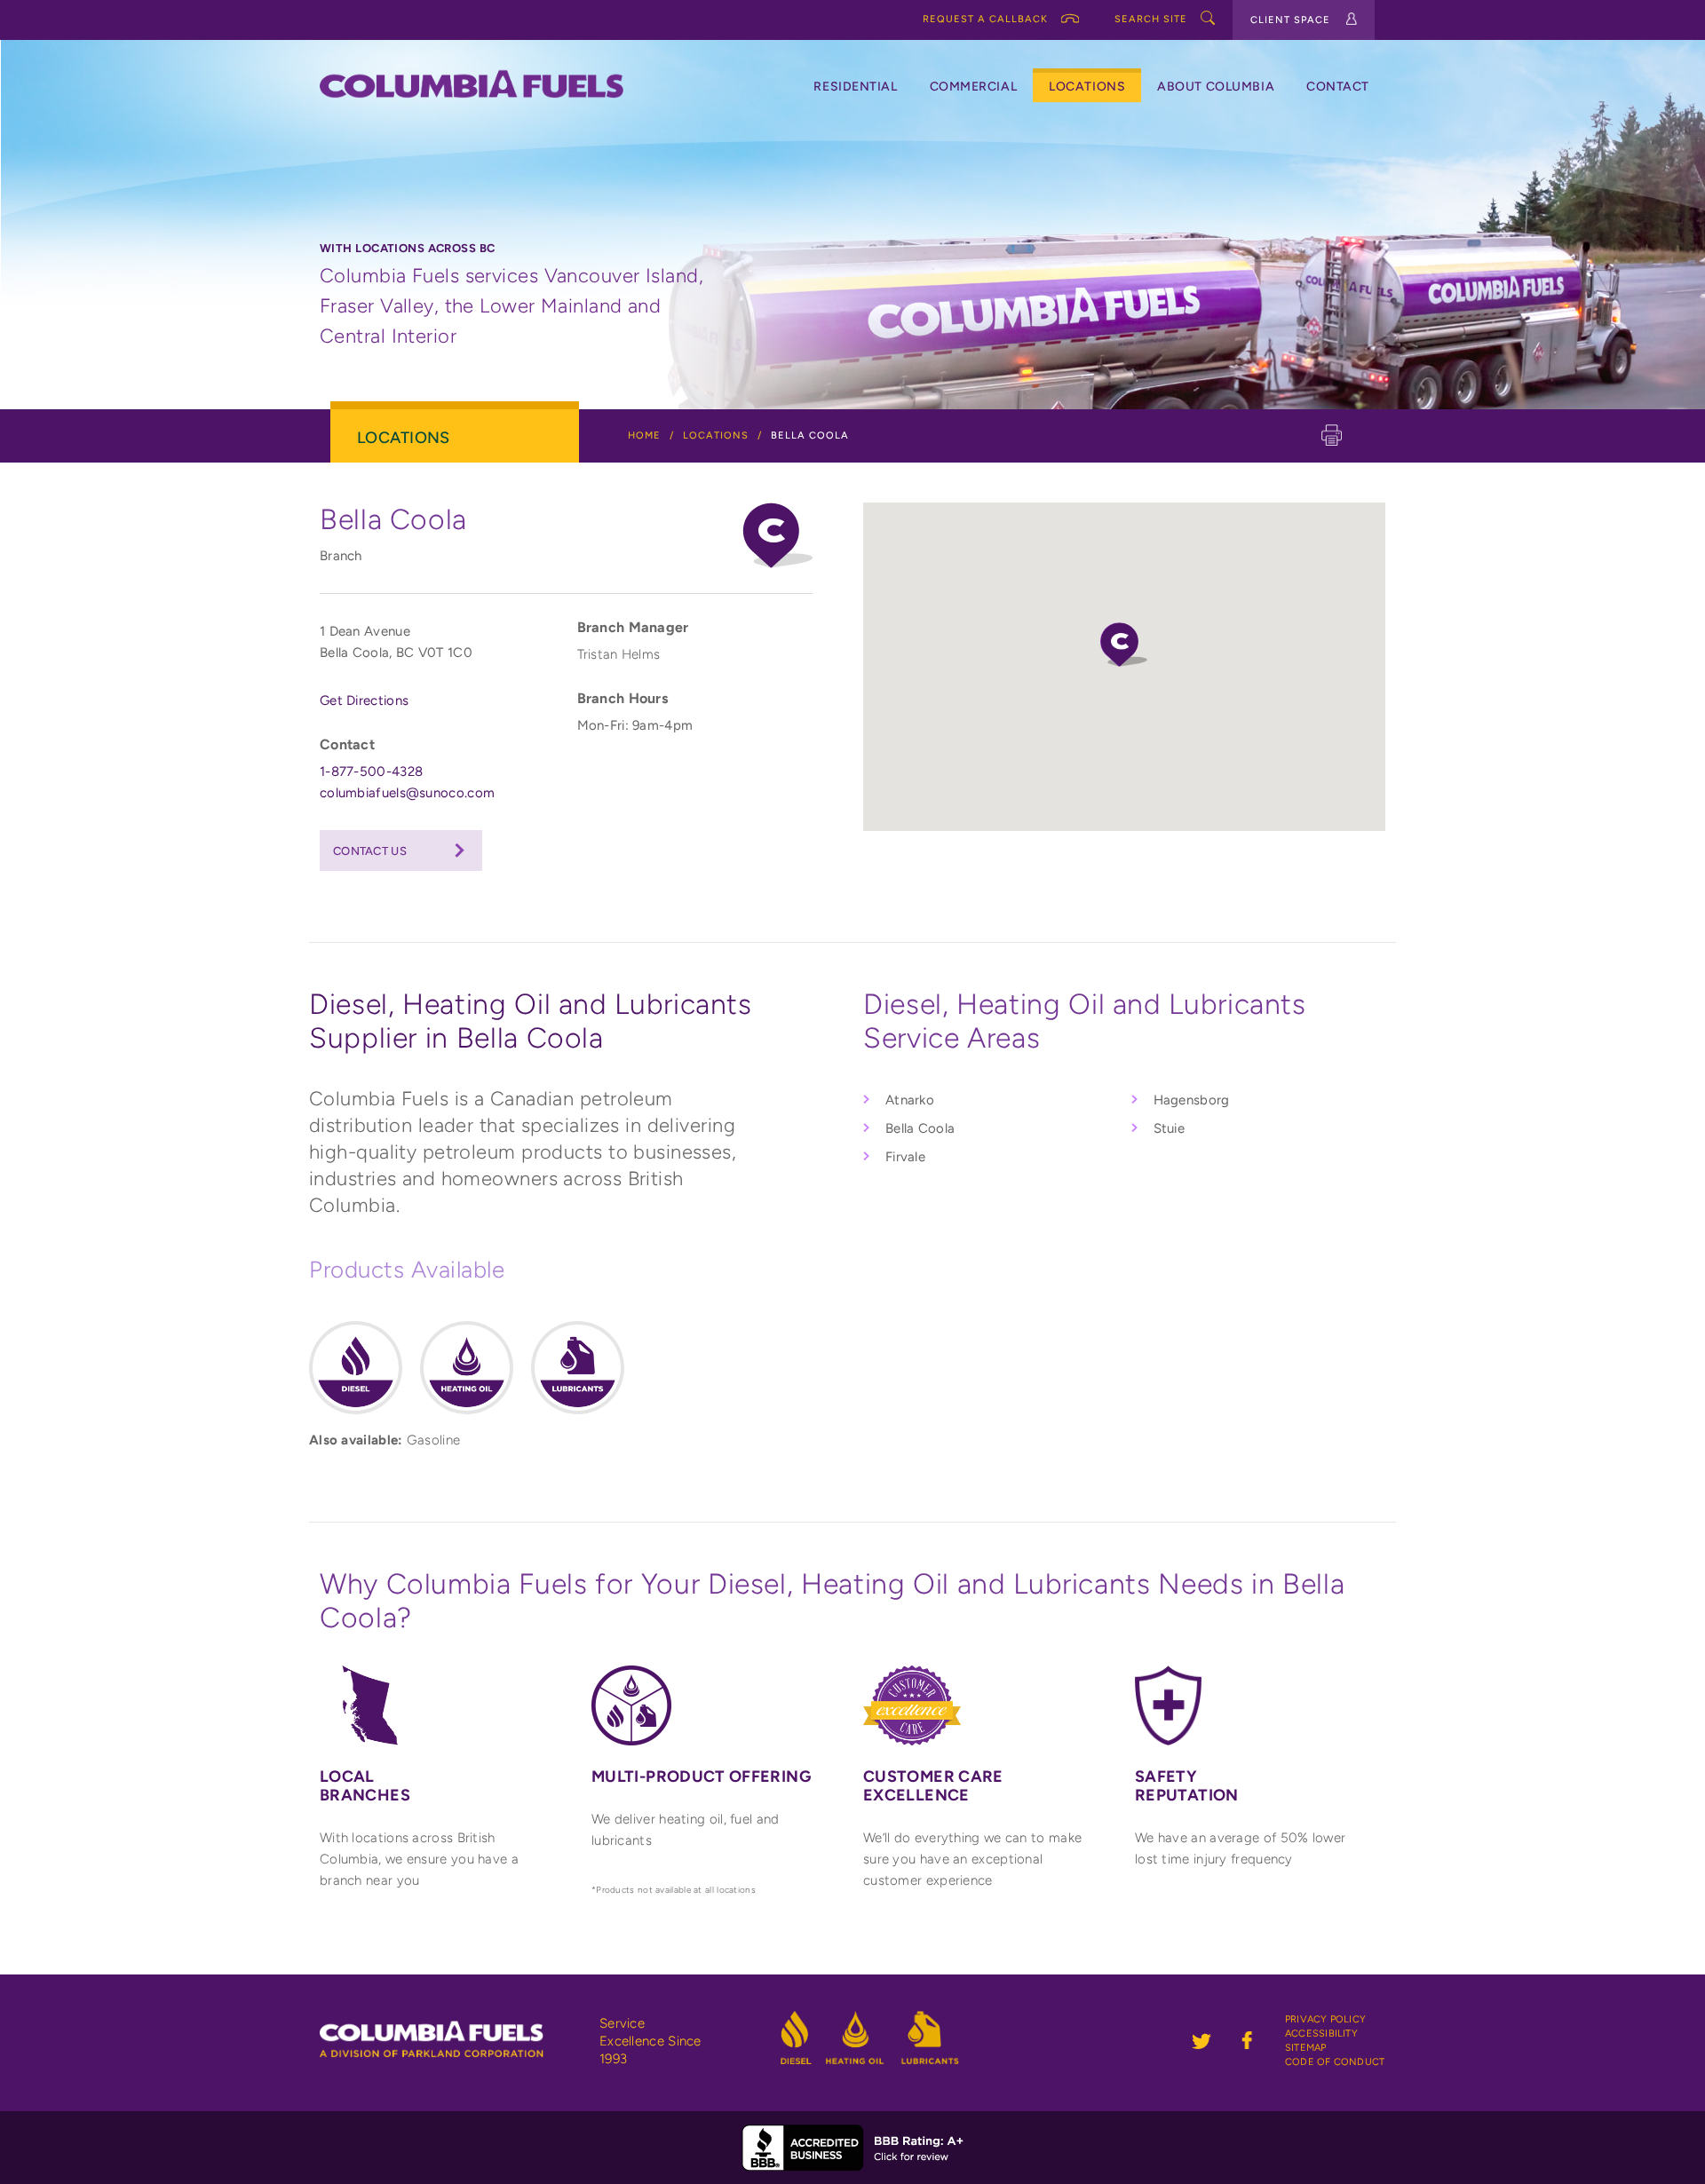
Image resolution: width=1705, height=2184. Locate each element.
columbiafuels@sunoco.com (407, 793)
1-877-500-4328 (371, 772)
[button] (1124, 645)
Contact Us (370, 851)
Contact (1338, 87)
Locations (1087, 87)
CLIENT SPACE (1290, 20)
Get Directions (364, 700)
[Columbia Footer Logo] (452, 2026)
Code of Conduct (1335, 2062)
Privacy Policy (1325, 2019)
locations (716, 435)
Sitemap (1306, 2048)
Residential (855, 87)
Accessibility (1321, 2034)
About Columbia (1216, 87)
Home (644, 435)
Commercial (974, 87)
